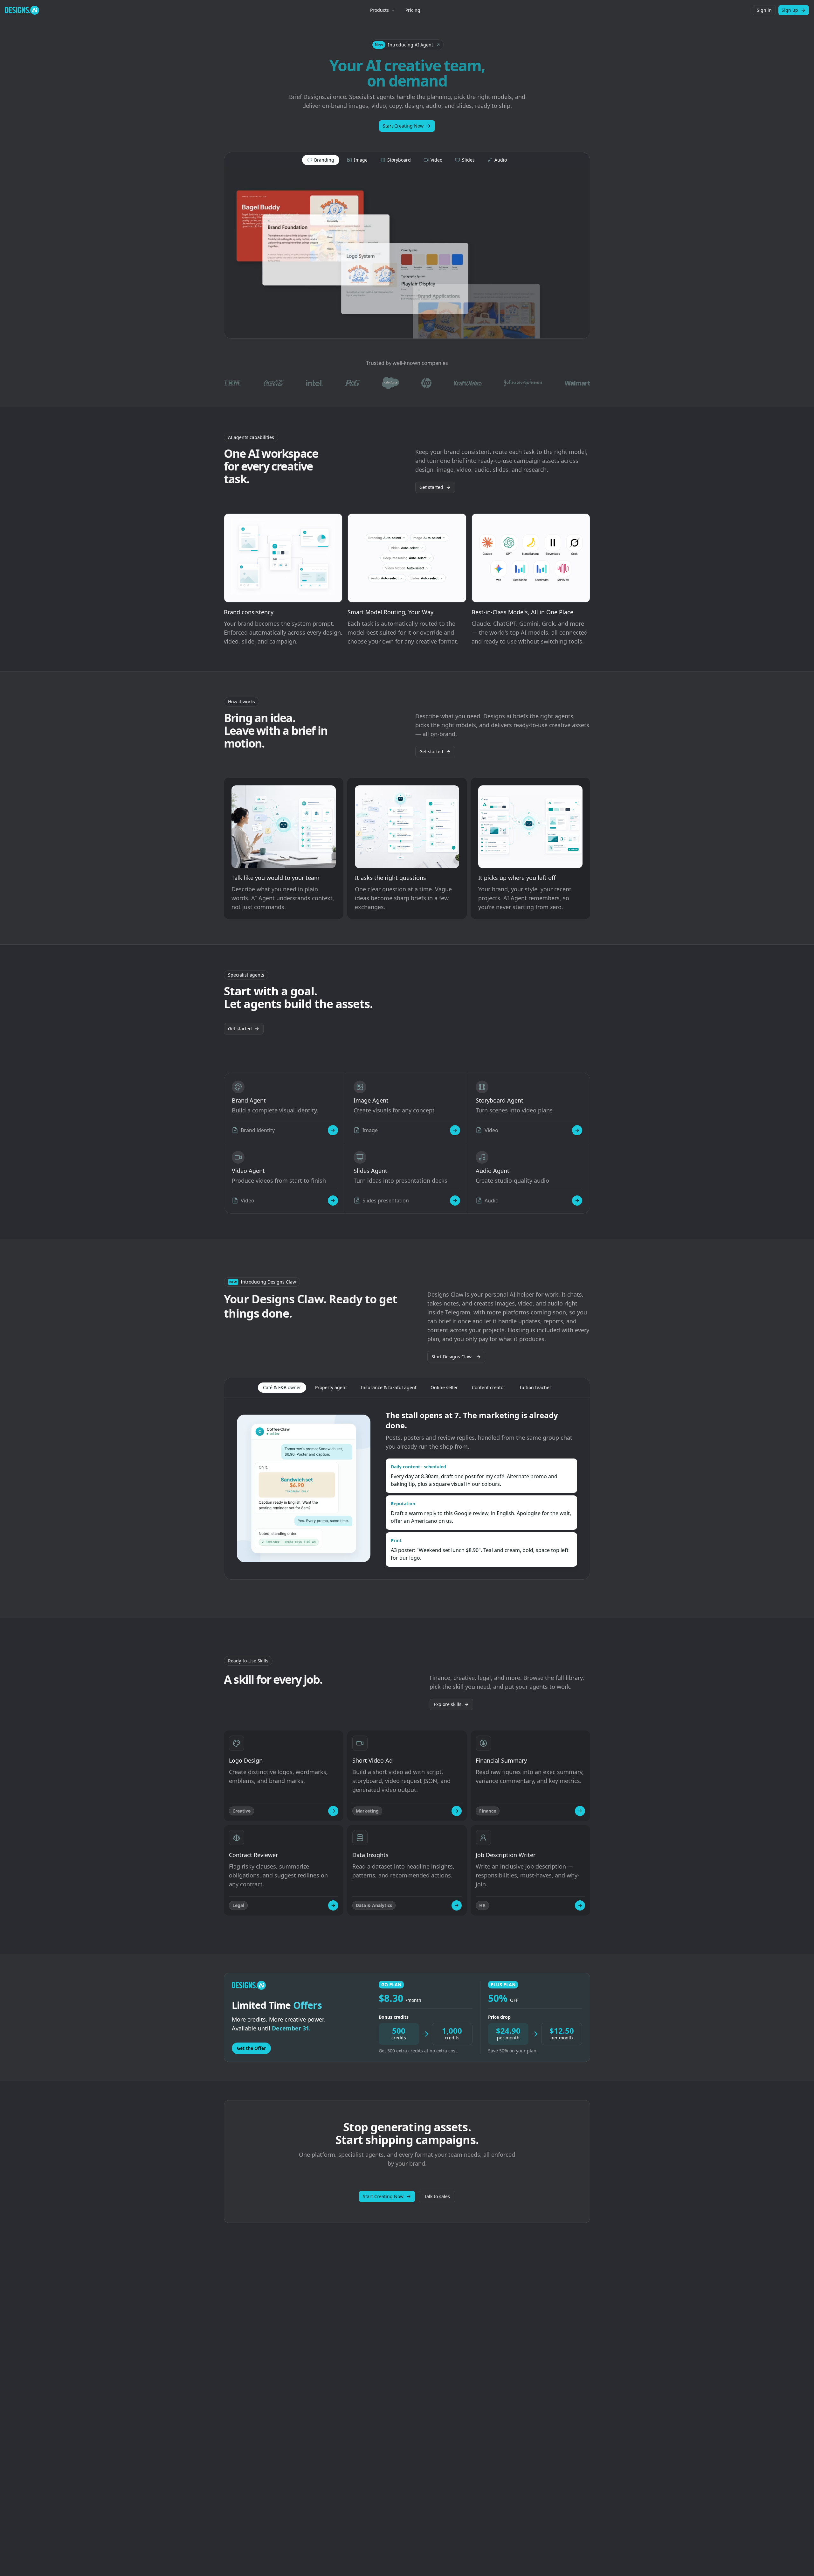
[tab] (321, 160)
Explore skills (448, 1704)
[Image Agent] (455, 1130)
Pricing (413, 10)
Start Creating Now (403, 126)
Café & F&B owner (282, 1387)
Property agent (331, 1387)
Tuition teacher (535, 1387)
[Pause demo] (407, 253)
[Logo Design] (333, 1811)
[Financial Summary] (580, 1811)
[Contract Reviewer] (333, 1905)
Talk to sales (437, 2196)
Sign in (764, 10)
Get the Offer (251, 2048)
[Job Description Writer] (580, 1905)
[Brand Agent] (333, 1130)
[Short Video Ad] (457, 1811)
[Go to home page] (22, 10)
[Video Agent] (333, 1201)
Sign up (790, 10)
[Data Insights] (457, 1905)
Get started (431, 487)
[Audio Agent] (577, 1201)
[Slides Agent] (455, 1201)
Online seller (444, 1387)
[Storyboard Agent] (577, 1130)
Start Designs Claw (452, 1357)
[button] (407, 45)
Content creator (489, 1387)
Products (379, 10)
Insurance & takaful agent (389, 1387)
